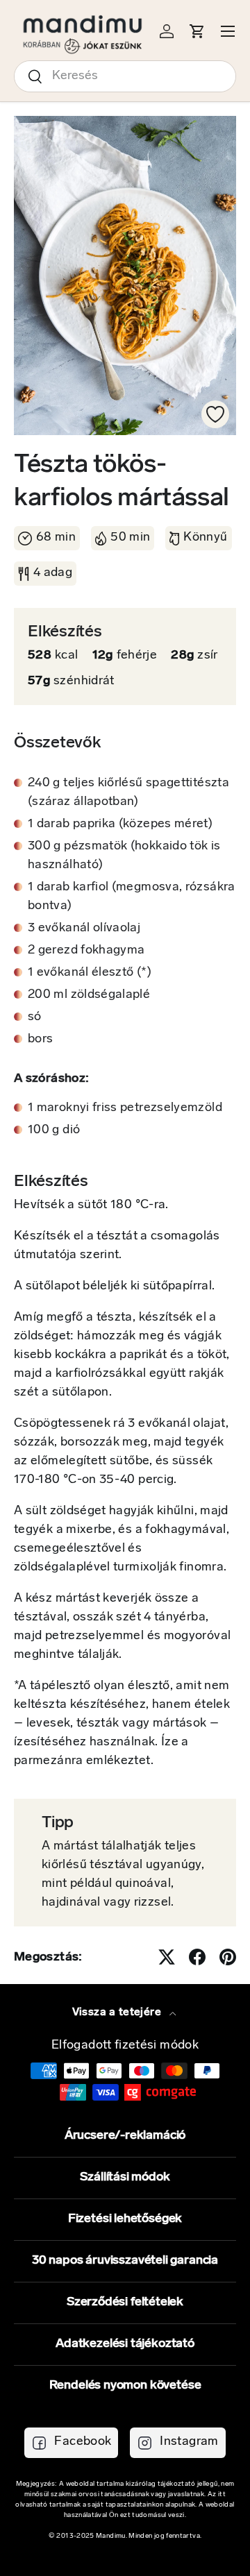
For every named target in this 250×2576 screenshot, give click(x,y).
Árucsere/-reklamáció (125, 2136)
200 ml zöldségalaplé (89, 995)
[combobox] (125, 76)
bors (40, 1040)
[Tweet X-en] (167, 1957)
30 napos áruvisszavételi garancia (125, 2261)
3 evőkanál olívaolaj (84, 929)
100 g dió (54, 1130)
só (35, 1017)
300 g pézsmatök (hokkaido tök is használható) (124, 856)
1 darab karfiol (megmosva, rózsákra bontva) (132, 897)
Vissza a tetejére (118, 2012)
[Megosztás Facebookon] (197, 1957)
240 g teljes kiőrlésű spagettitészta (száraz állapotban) (128, 793)
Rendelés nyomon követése (125, 2386)
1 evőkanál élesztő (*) (90, 973)
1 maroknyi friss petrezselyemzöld (125, 1108)
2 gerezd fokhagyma (86, 951)
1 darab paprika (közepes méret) (120, 824)
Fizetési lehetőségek (125, 2219)
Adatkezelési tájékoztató (125, 2344)
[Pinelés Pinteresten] (228, 1957)
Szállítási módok (125, 2178)
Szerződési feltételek (125, 2303)
